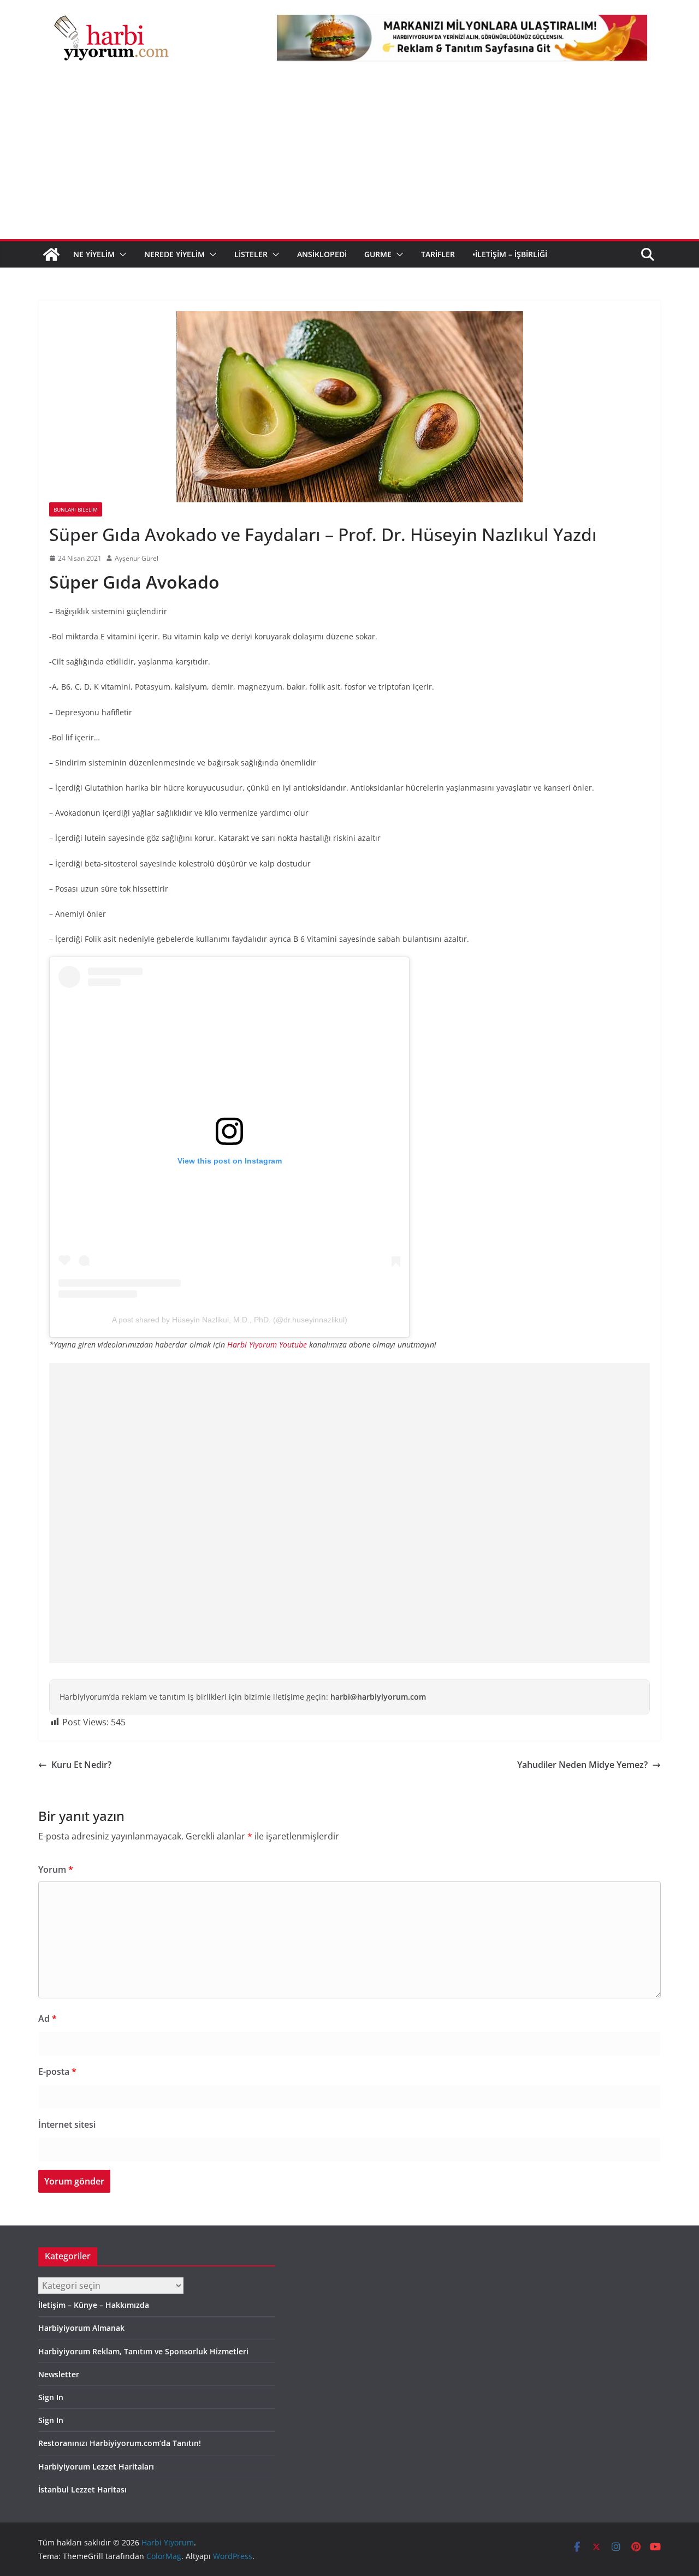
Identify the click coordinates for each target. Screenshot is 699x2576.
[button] (121, 254)
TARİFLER (438, 254)
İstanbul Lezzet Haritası (82, 2489)
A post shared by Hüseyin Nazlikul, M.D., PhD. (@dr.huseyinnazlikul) (230, 1320)
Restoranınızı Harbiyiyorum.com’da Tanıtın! (120, 2443)
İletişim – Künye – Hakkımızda (94, 2305)
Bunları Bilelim (76, 509)
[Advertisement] (349, 157)
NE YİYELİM (94, 254)
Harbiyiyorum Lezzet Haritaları (96, 2467)
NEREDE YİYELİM (174, 254)
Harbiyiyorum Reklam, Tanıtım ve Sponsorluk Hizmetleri (143, 2351)
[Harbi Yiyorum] (51, 254)
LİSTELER (251, 254)
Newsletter (59, 2374)
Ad (48, 2019)
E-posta (57, 2072)
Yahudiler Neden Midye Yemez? (582, 1765)
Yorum (56, 1869)
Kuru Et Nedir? (81, 1765)
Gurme (378, 254)
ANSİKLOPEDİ (322, 254)
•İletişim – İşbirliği (510, 254)
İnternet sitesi (67, 2124)
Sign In (51, 2397)
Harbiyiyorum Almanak (81, 2328)
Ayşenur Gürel (137, 558)
